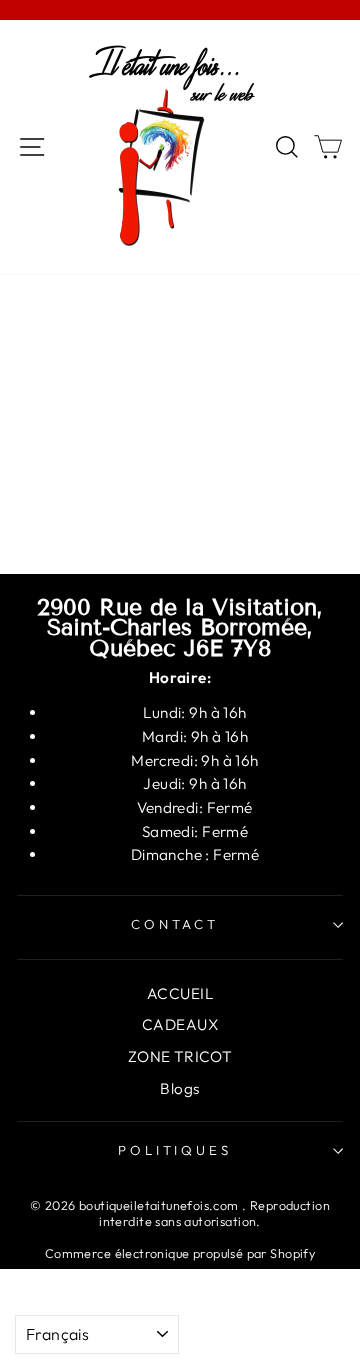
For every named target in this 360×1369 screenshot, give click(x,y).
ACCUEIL (180, 993)
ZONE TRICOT (180, 1056)
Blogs (179, 1088)
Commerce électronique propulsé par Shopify (180, 1253)
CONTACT (175, 924)
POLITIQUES (175, 1150)
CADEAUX (180, 1024)
